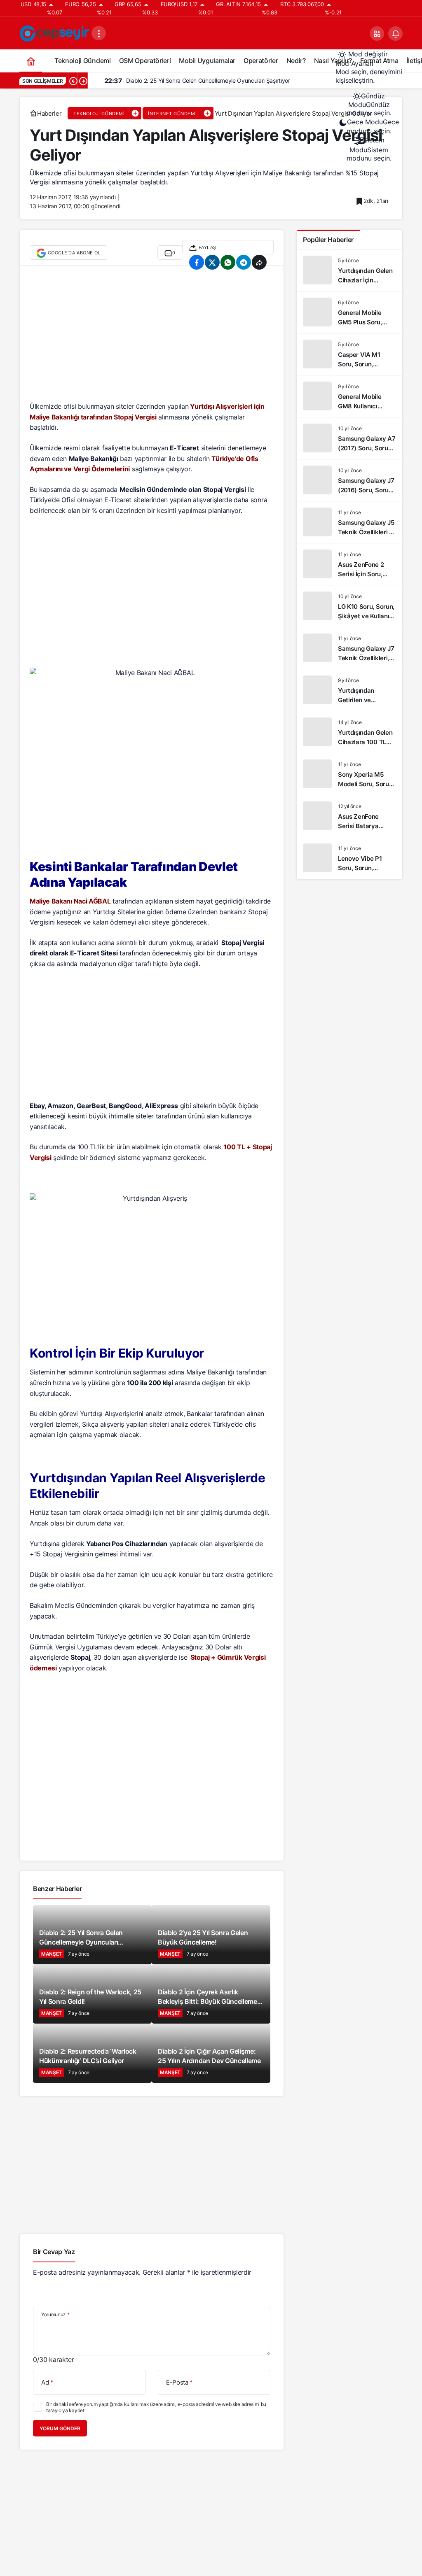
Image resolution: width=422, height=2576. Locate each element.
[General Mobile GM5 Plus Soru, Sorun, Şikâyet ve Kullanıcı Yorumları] (349, 312)
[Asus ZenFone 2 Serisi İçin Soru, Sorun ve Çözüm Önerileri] (349, 564)
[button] (377, 34)
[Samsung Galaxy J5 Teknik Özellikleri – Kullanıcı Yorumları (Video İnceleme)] (349, 522)
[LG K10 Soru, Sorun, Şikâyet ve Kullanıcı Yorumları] (349, 606)
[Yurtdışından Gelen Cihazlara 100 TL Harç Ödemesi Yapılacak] (349, 732)
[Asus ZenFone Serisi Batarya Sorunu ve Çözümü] (349, 816)
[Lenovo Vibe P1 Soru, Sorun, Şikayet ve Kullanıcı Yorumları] (349, 858)
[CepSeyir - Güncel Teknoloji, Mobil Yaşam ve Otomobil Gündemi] (55, 33)
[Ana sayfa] (31, 61)
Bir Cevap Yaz (54, 2252)
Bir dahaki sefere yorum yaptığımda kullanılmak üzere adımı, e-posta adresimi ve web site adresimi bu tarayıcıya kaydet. (156, 2407)
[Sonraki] (83, 81)
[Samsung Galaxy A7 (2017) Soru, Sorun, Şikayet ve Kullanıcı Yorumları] (349, 438)
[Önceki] (73, 81)
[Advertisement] (152, 338)
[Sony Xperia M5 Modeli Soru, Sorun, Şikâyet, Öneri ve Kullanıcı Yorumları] (349, 774)
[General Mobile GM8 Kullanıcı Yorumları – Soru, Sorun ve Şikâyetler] (349, 396)
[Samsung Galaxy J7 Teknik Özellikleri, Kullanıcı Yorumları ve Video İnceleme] (349, 648)
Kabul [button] (103, 2547)
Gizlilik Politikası (40, 2547)
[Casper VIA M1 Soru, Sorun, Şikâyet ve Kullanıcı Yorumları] (349, 354)
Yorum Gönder (60, 2428)
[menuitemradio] (369, 105)
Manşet (52, 1954)
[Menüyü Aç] (99, 33)
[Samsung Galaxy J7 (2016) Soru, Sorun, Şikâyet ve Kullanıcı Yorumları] (349, 480)
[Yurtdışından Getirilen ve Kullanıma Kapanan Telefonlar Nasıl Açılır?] (349, 690)
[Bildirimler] (395, 34)
